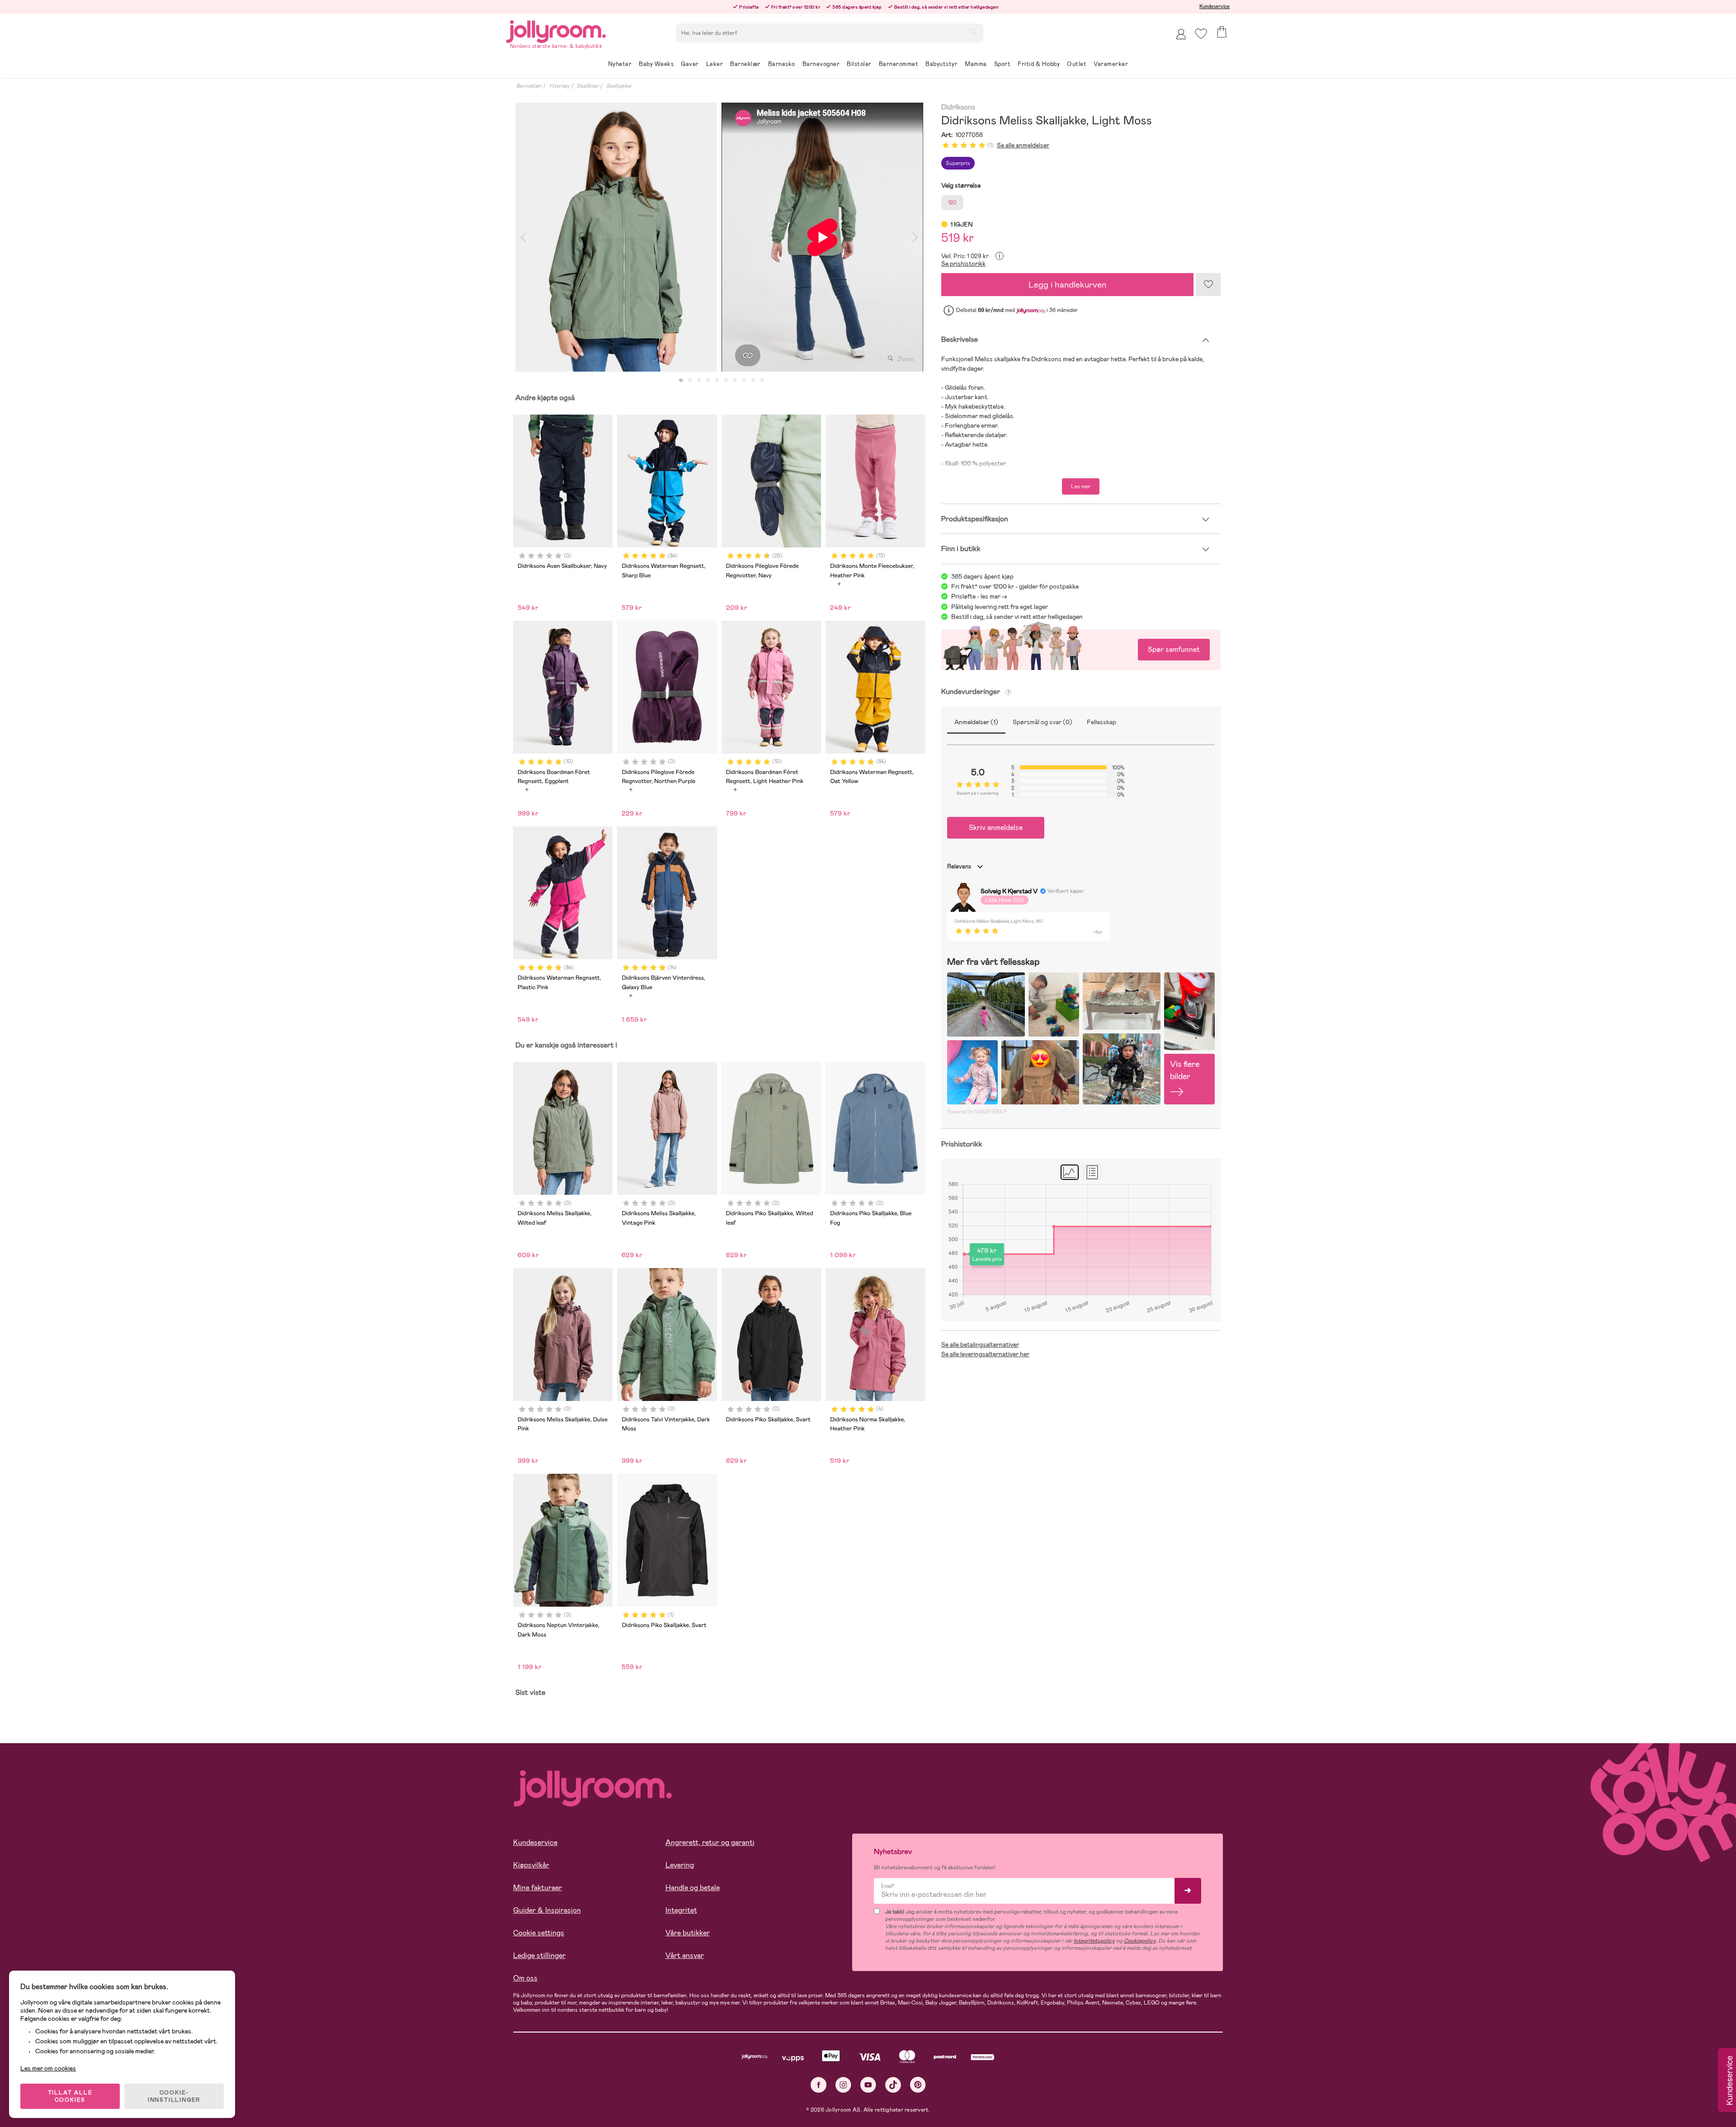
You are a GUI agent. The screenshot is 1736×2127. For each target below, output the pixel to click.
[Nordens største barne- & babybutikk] (556, 30)
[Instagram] (843, 2085)
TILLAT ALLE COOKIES (70, 2096)
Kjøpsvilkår (531, 1865)
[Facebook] (818, 2085)
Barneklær (529, 86)
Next (915, 237)
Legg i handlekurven (1067, 285)
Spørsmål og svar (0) (1043, 722)
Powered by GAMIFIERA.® (977, 1112)
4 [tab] (708, 381)
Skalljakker (619, 86)
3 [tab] (699, 381)
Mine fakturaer (538, 1888)
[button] (1201, 34)
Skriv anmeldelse (996, 828)
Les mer (1081, 486)
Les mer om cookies (48, 2068)
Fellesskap (1102, 722)
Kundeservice (1215, 6)
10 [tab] (762, 381)
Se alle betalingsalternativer (980, 1344)
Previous (523, 237)
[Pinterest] (918, 2085)
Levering (680, 1865)
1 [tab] (681, 381)
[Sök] (973, 32)
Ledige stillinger (539, 1955)
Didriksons (958, 107)
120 (952, 203)
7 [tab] (735, 381)
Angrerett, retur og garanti (710, 1842)
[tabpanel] (616, 237)
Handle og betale (693, 1888)
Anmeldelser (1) (976, 722)
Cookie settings (539, 1933)
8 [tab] (744, 381)
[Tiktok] (893, 2085)
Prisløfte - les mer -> (979, 596)
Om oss (525, 1978)
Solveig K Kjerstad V (1009, 891)
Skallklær (588, 86)
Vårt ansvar (685, 1955)
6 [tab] (726, 381)
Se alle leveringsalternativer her (985, 1354)
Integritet (681, 1910)
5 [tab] (717, 381)
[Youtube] (868, 2085)
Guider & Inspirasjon (547, 1910)
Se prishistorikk (963, 264)
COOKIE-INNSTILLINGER (174, 2096)
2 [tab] (690, 381)
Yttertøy (559, 86)
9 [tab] (753, 381)
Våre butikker (688, 1933)
